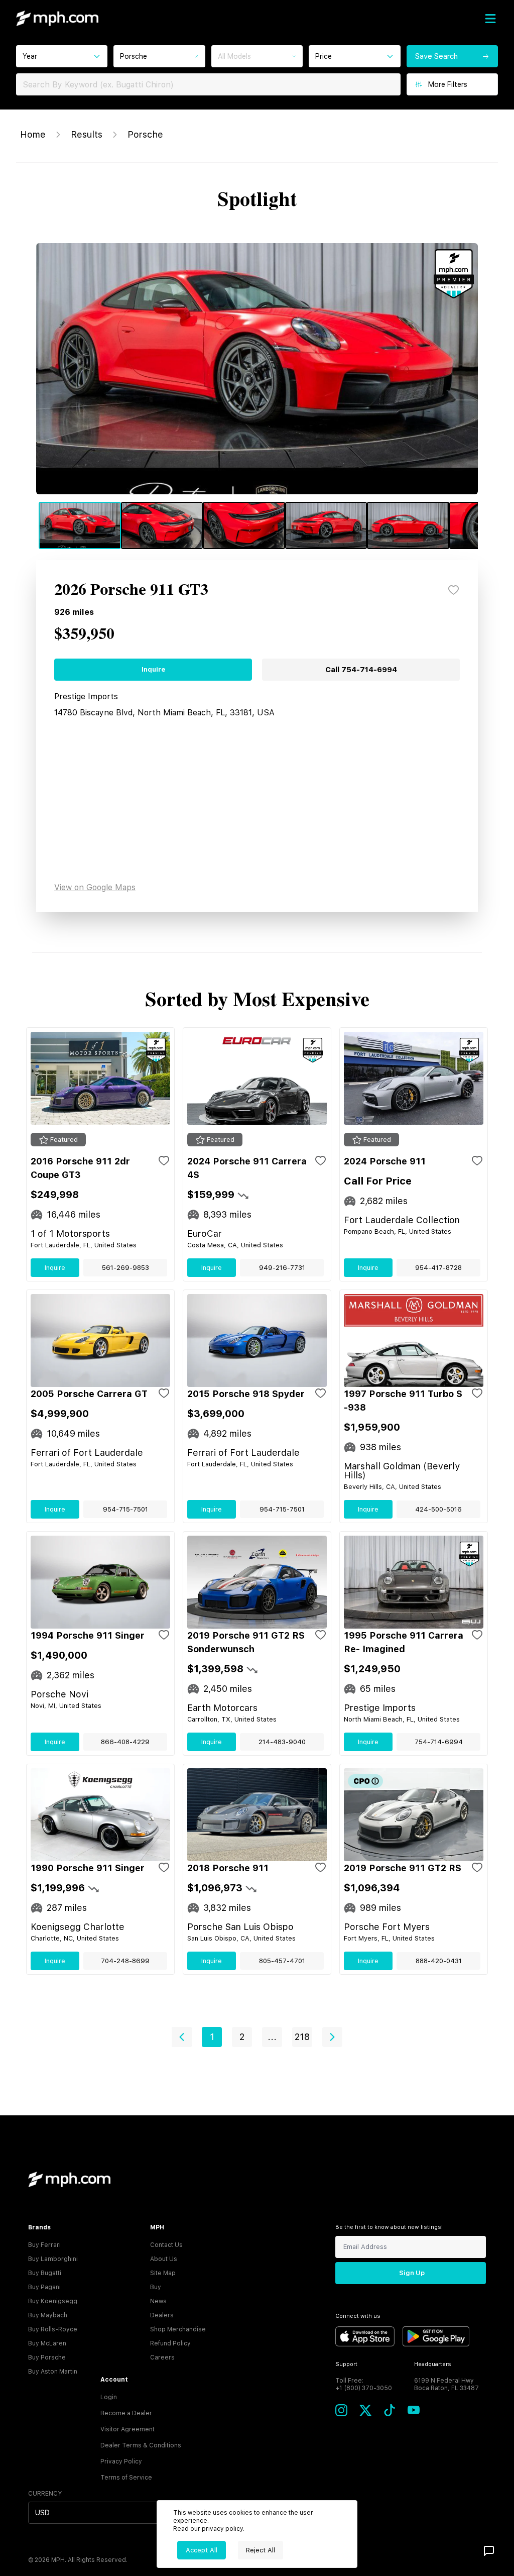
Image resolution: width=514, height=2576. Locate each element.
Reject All (261, 2550)
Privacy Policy (121, 2461)
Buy (156, 2287)
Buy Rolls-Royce (53, 2329)
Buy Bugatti (45, 2273)
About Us (164, 2259)
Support (346, 2364)
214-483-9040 (282, 1742)
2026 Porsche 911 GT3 (131, 590)
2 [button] (242, 2037)
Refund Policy (170, 2343)
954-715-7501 (125, 1509)
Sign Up (412, 2273)
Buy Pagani (44, 2287)
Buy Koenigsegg (53, 2301)
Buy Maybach (48, 2315)
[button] (182, 2037)
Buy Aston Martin (53, 2372)
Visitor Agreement (127, 2429)
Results (87, 134)
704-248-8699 (125, 1961)
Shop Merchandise (178, 2329)
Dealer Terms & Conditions (141, 2445)
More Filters (448, 84)
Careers (162, 2357)
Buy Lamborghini (53, 2259)
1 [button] (212, 2037)
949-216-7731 (282, 1268)
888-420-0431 (439, 1961)
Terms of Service (126, 2478)
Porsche (145, 134)
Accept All (202, 2550)
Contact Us (166, 2245)
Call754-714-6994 (361, 670)
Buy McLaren (47, 2343)
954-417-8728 (438, 1268)
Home (33, 134)
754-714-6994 (439, 1742)
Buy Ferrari (44, 2245)
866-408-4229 (125, 1742)
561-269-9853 (125, 1268)
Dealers (162, 2315)
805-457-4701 (282, 1961)
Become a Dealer (126, 2413)
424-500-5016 (438, 1509)
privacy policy (222, 2529)
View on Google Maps (95, 887)
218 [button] (302, 2037)
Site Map (163, 2273)
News (158, 2301)
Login (109, 2397)
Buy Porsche (47, 2357)
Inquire (153, 669)
